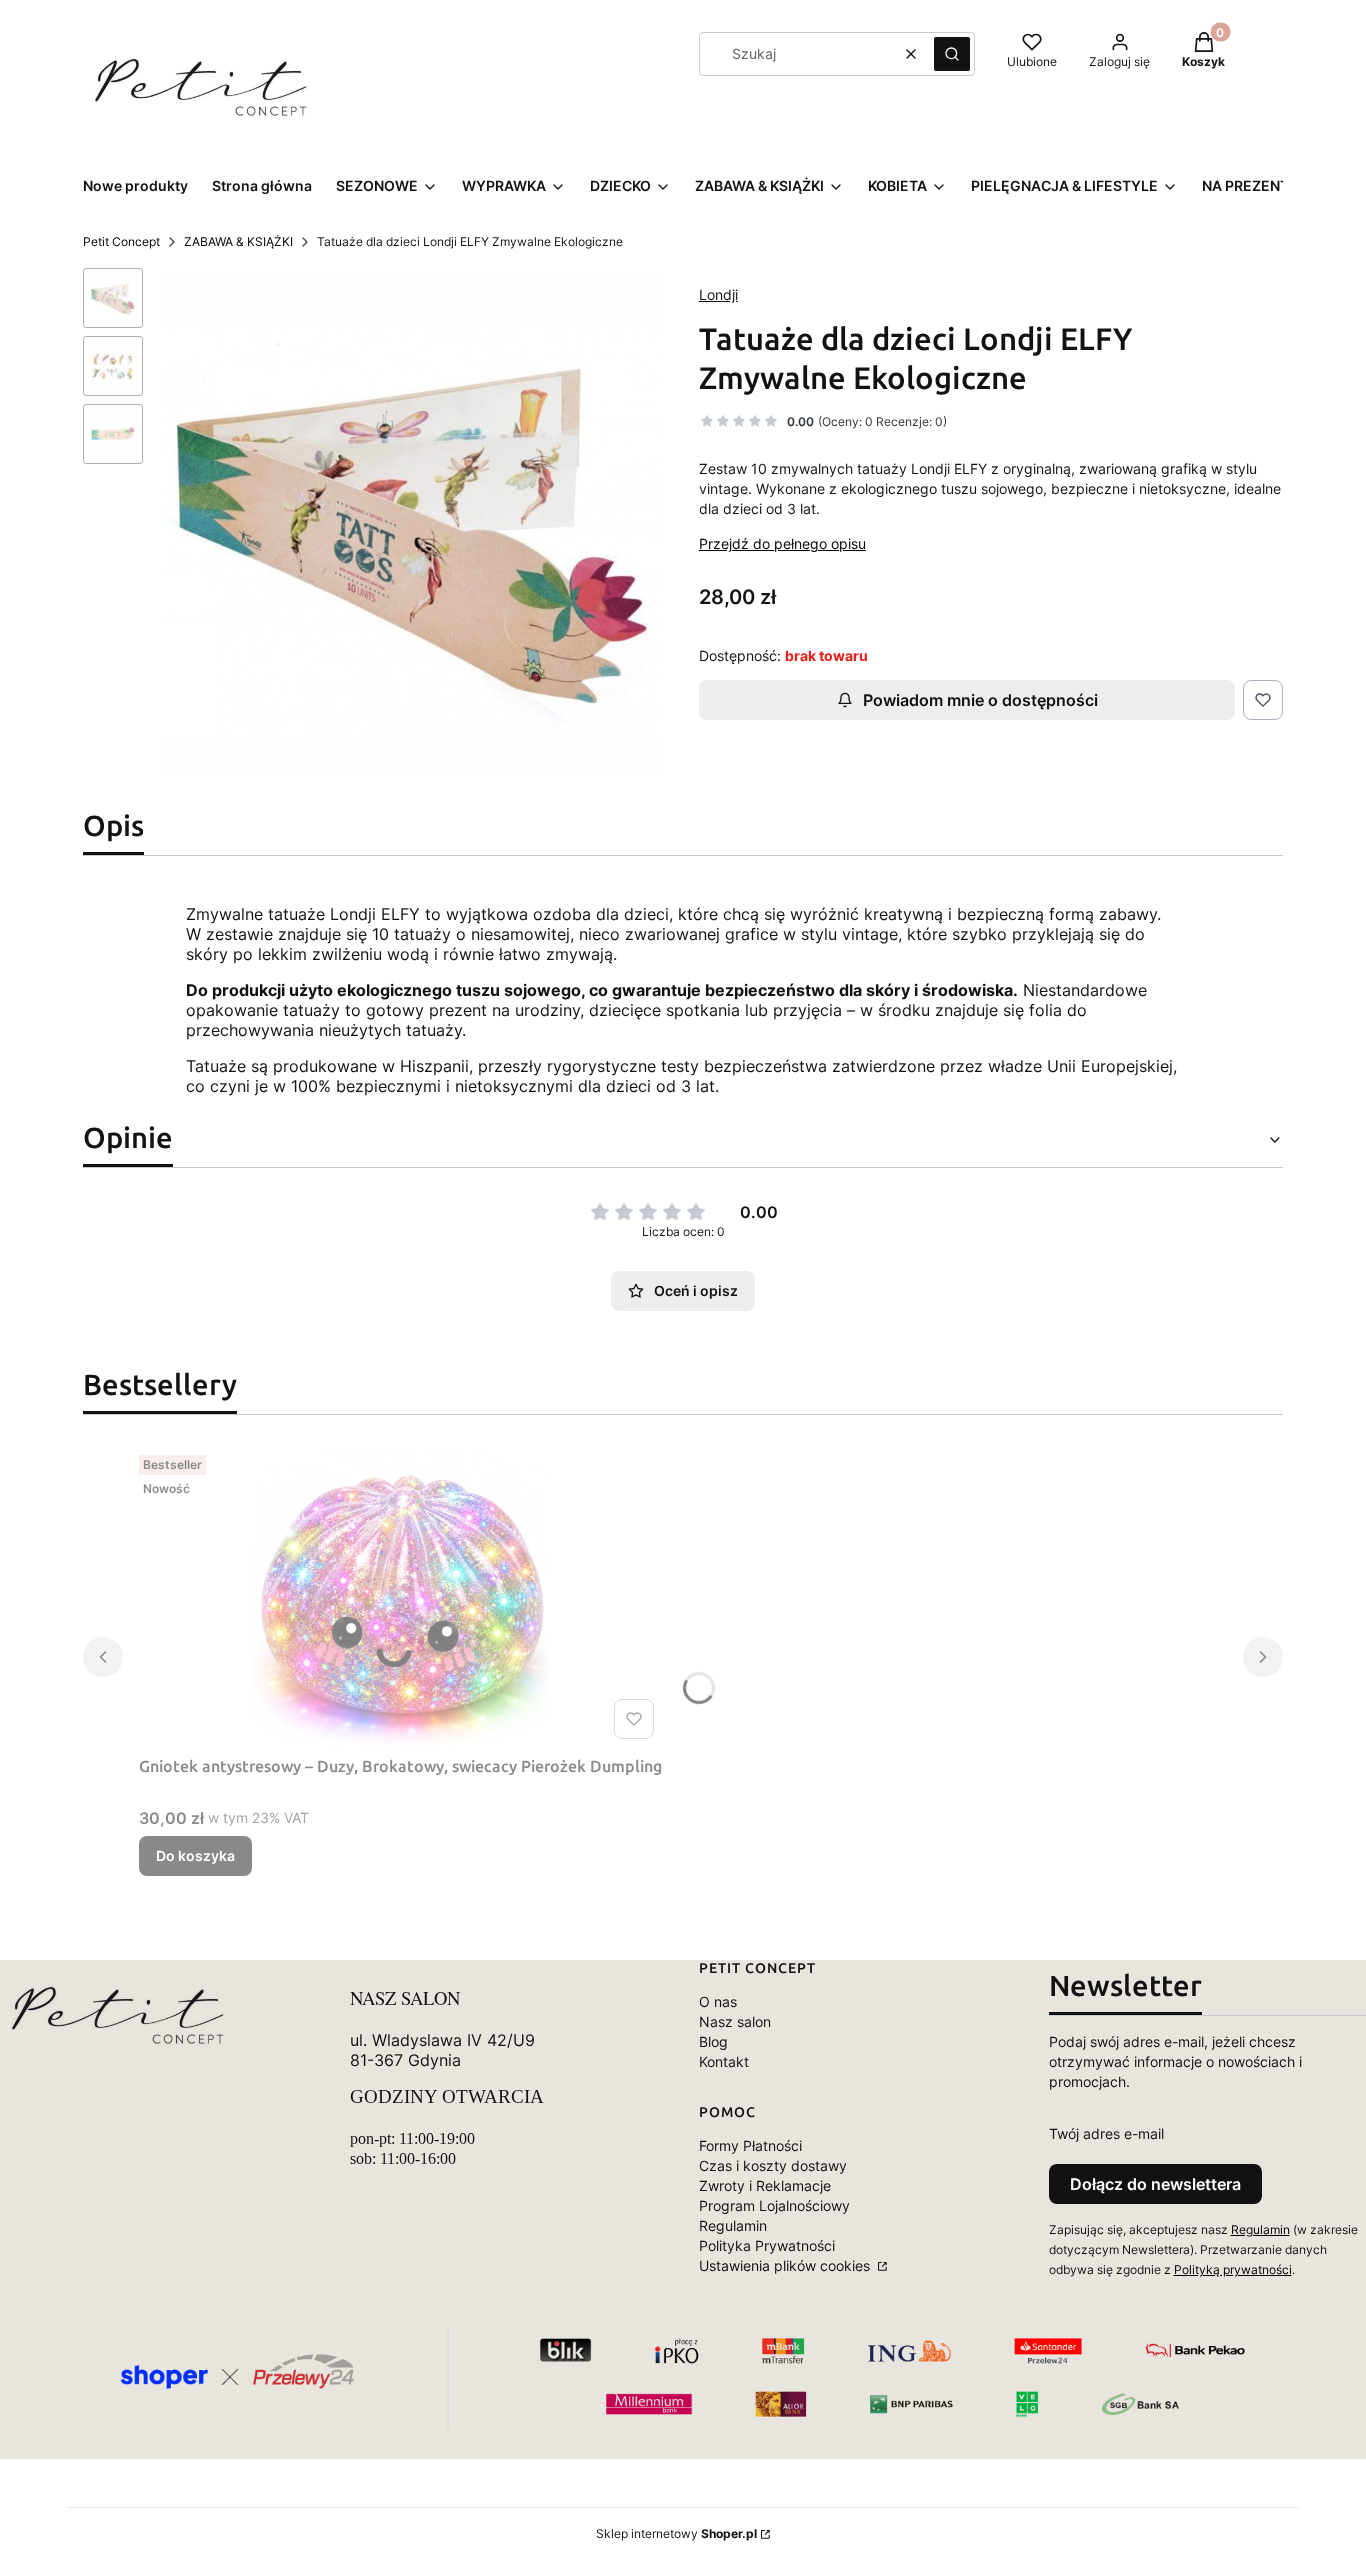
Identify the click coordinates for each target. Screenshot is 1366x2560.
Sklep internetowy (676, 2533)
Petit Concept (121, 241)
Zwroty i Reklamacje (765, 2185)
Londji (718, 294)
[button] (952, 54)
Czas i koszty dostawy (773, 2165)
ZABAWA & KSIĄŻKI (238, 241)
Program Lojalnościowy (774, 2205)
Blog (713, 2041)
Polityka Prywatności (767, 2245)
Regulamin (733, 2225)
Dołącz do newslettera (1155, 2184)
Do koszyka (195, 1855)
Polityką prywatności (1233, 2269)
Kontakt (724, 2061)
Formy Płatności (750, 2145)
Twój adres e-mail (1106, 2133)
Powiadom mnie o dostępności (980, 700)
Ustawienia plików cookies (786, 2265)
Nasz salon (735, 2021)
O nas (718, 2001)
